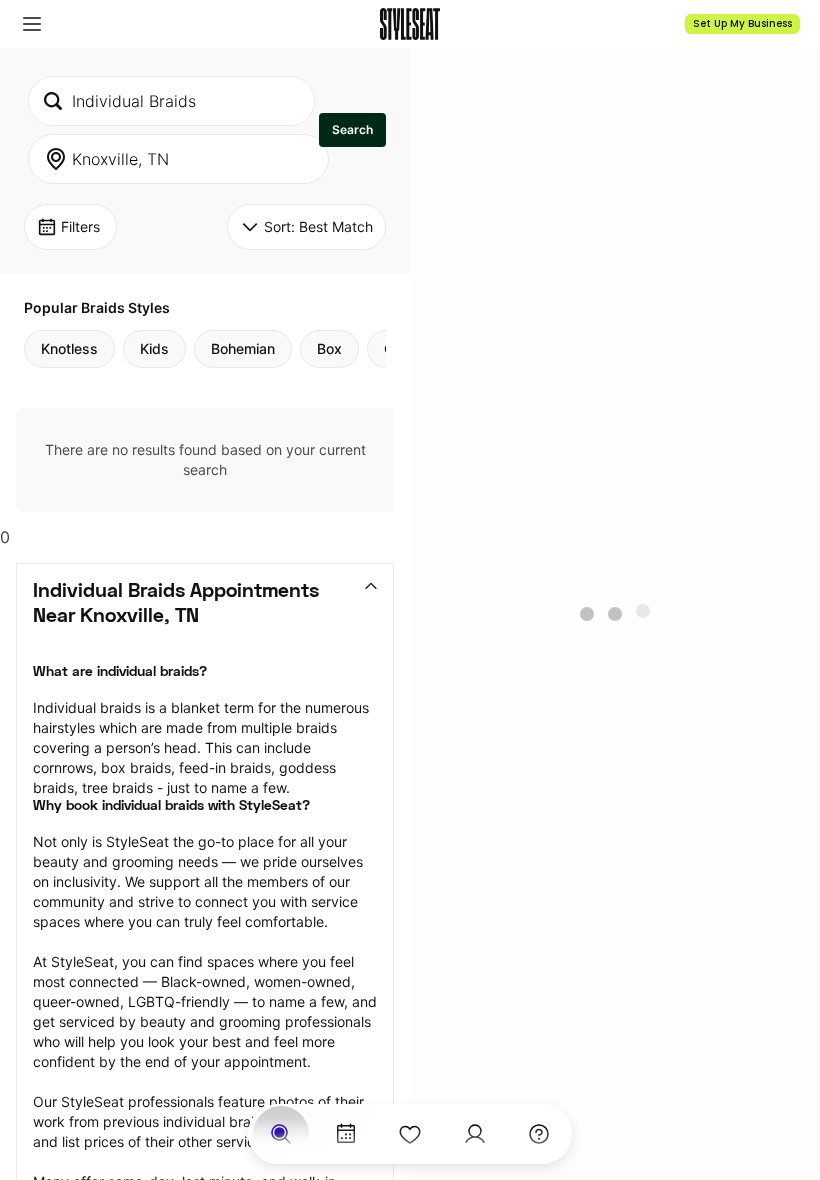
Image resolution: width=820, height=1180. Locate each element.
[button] (32, 24)
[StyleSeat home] (410, 24)
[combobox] (171, 101)
